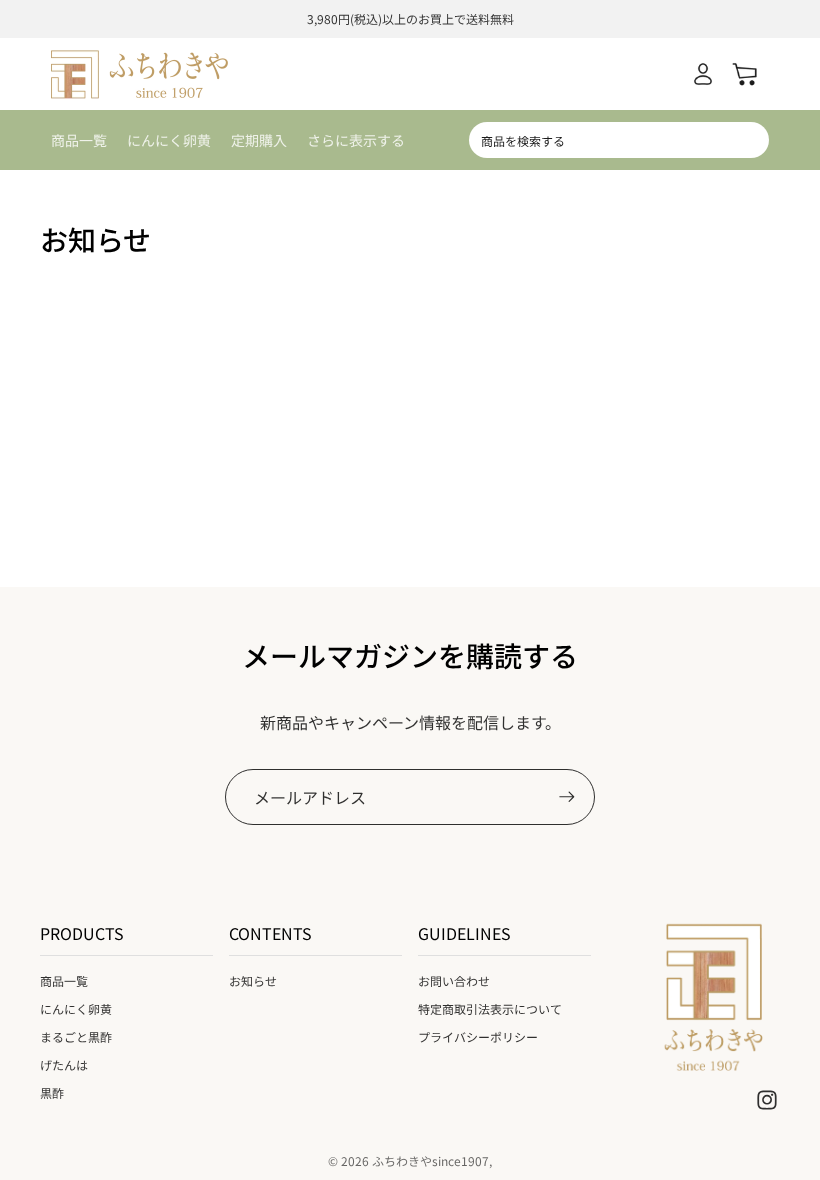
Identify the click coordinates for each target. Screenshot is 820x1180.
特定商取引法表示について (490, 1008)
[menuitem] (356, 140)
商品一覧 (64, 980)
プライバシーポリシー (478, 1036)
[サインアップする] (567, 797)
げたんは (64, 1064)
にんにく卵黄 (76, 1008)
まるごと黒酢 (76, 1036)
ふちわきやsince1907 (430, 1160)
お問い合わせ (454, 980)
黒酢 (52, 1092)
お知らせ (253, 980)
